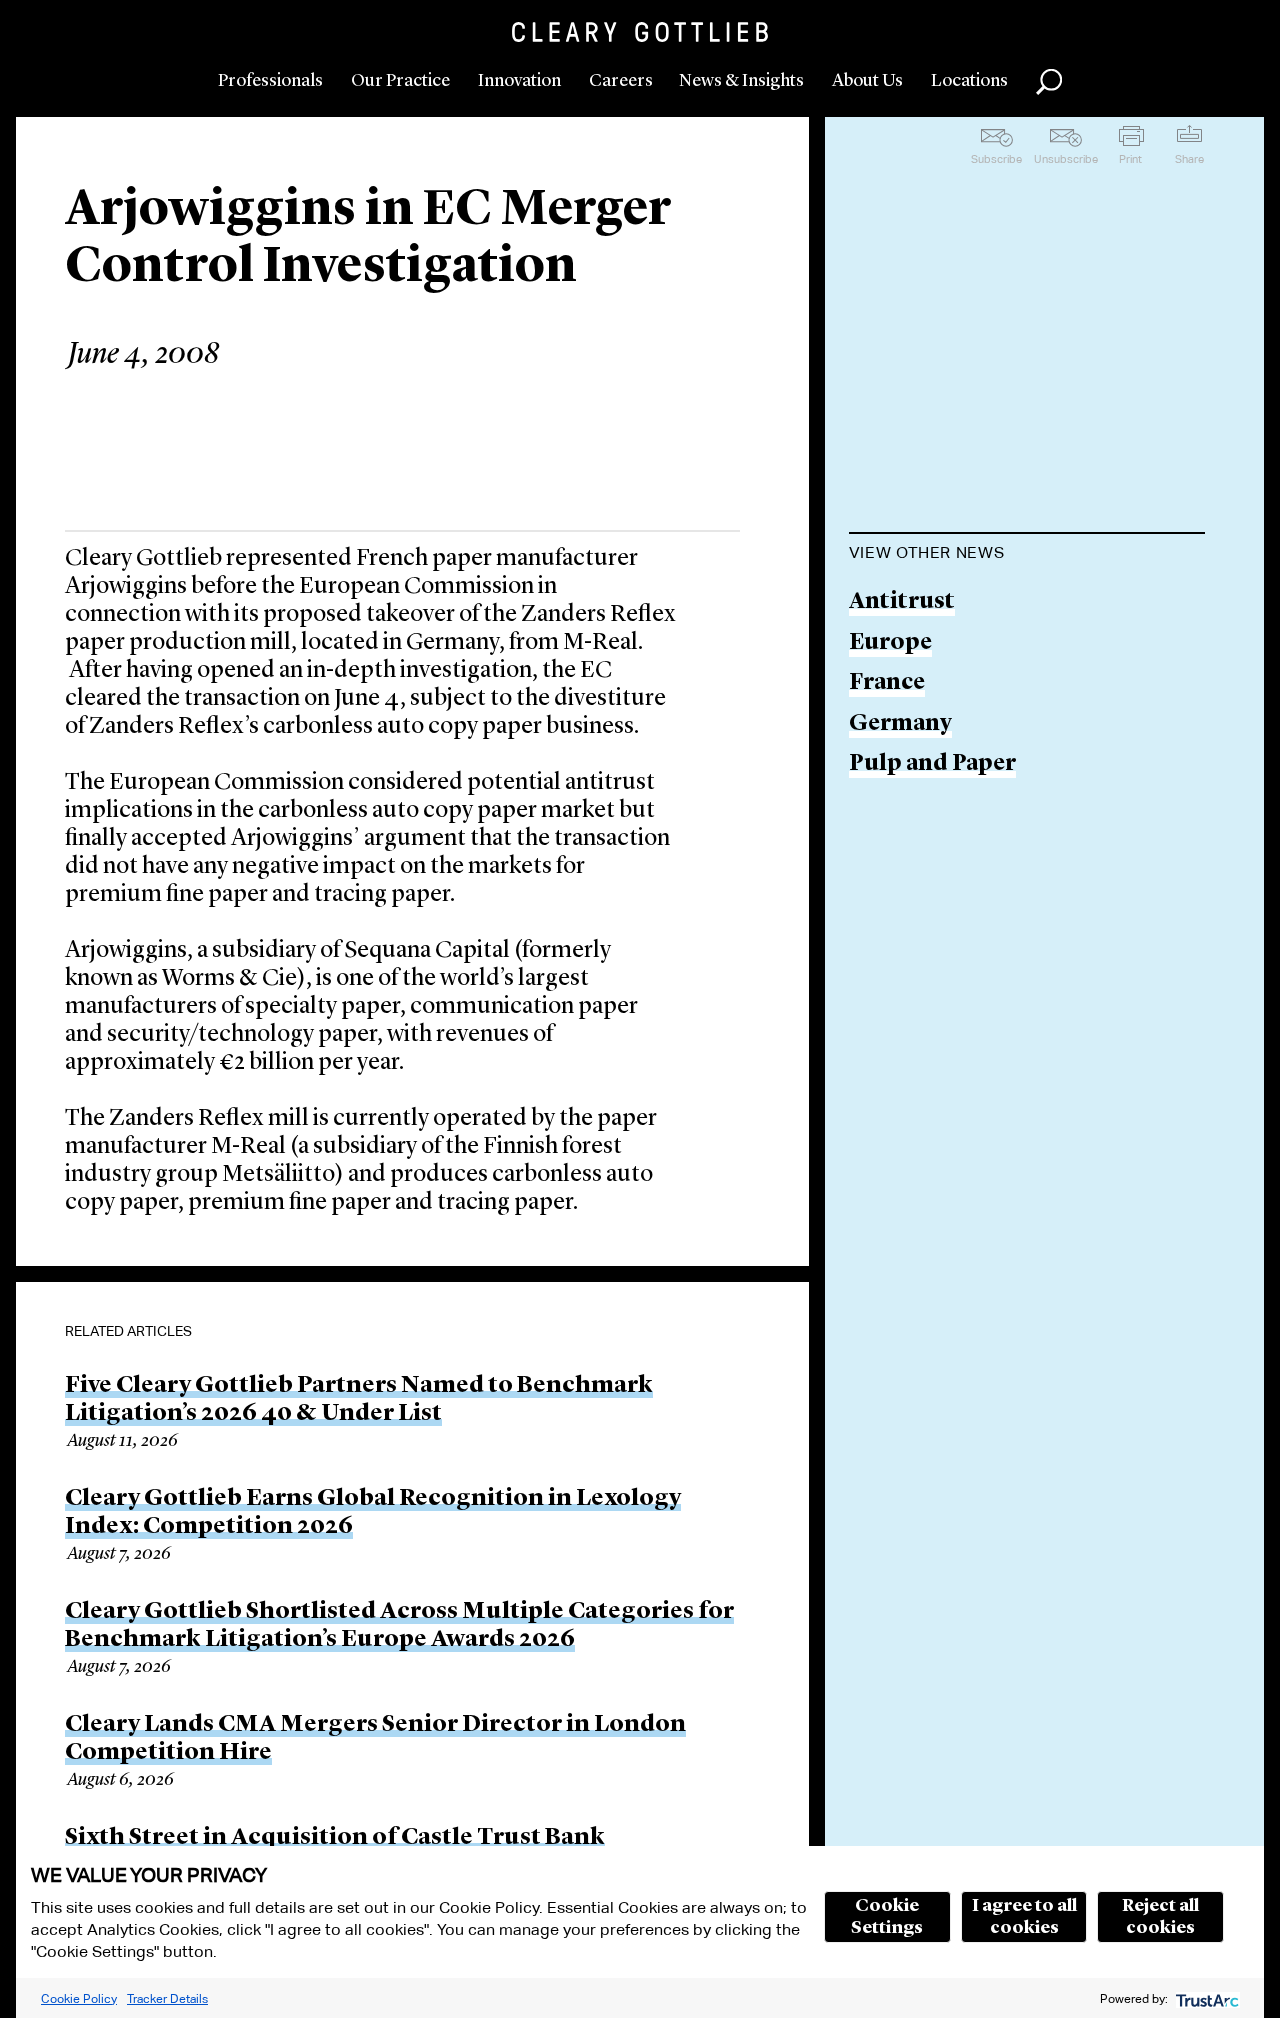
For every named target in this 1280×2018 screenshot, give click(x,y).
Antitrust (902, 602)
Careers (621, 81)
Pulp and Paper (932, 764)
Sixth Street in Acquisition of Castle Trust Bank (335, 1838)
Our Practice (400, 81)
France (887, 683)
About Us (867, 81)
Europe (890, 643)
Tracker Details (167, 1998)
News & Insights (741, 81)
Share (1189, 159)
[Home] (640, 32)
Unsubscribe (1066, 159)
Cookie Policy (79, 1998)
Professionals (270, 81)
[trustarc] (1205, 1998)
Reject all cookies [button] (1160, 1917)
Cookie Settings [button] (887, 1917)
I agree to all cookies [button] (1024, 1917)
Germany (900, 724)
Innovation (519, 81)
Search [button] (1049, 82)
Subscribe (996, 159)
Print (1130, 159)
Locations (969, 81)
